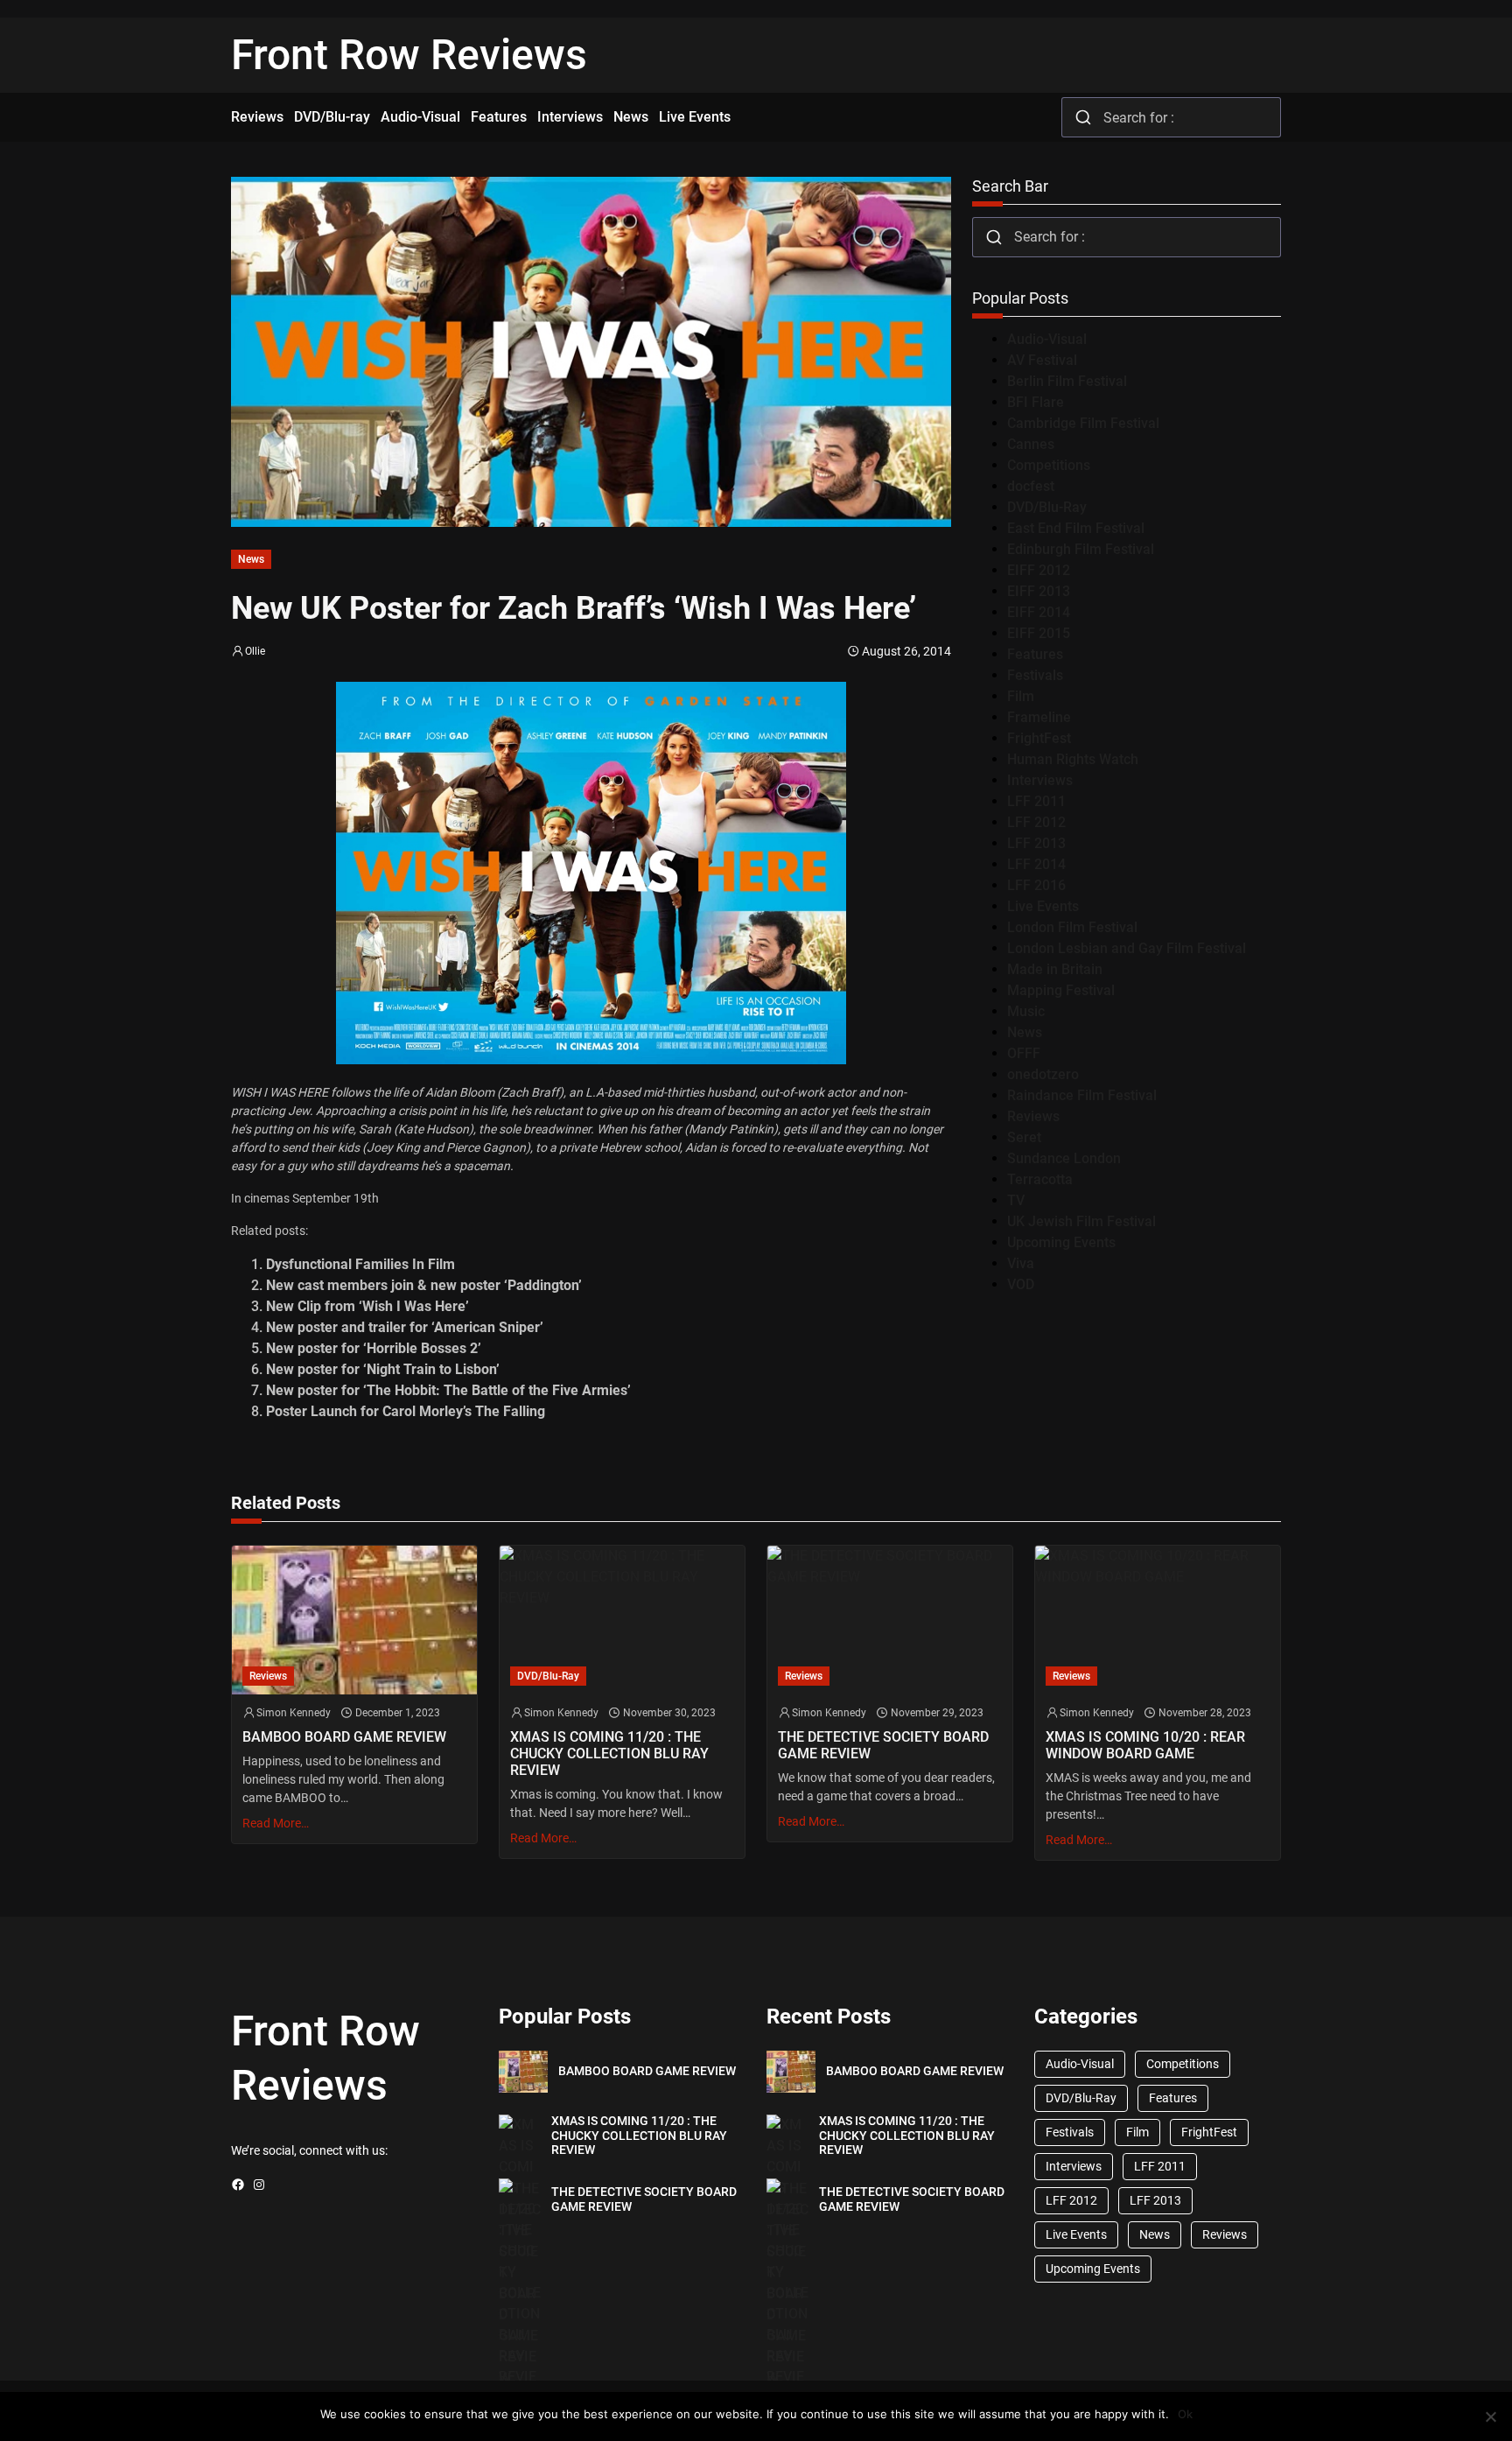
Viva (1021, 1263)
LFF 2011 (1036, 801)
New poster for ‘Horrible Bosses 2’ (374, 1348)
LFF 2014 (1036, 864)
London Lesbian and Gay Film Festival (1127, 948)
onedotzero (1043, 1074)
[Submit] (1083, 117)
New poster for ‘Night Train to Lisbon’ (383, 1369)
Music (1026, 1011)
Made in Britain (1055, 969)
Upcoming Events (1061, 1242)
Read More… (276, 1823)
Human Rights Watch (1073, 759)
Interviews (1040, 780)
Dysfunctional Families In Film (360, 1264)
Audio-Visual (1047, 339)
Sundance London (1064, 1158)
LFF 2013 (1036, 843)
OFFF (1024, 1053)
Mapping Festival (1061, 990)
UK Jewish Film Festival (1081, 1221)
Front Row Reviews (409, 55)
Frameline (1039, 717)
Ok (1185, 2414)
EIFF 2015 (1039, 633)
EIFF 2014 (1039, 612)
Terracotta (1040, 1179)
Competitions (1049, 465)
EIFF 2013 (1039, 591)
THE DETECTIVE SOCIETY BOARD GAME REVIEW (883, 1745)
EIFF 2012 (1039, 570)
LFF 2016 (1036, 885)
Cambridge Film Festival (1083, 423)
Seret (1024, 1137)
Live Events (1043, 906)
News (251, 559)
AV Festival (1042, 360)
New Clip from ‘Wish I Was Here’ (367, 1306)
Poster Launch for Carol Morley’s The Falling (406, 1411)
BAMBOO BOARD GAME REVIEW (344, 1737)
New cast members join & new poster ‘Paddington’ (424, 1285)
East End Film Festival (1076, 528)
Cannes (1031, 444)
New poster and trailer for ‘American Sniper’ (405, 1327)
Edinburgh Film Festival (1081, 549)
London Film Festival (1072, 927)
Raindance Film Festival (1082, 1095)
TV (1016, 1200)
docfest (1031, 486)
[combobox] (1171, 117)
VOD (1021, 1284)
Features (1035, 654)
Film (1021, 696)
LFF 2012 (1036, 822)
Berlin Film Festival (1067, 381)
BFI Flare (1036, 402)
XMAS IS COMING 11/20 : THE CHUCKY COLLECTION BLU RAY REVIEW (609, 1754)
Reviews (1033, 1116)
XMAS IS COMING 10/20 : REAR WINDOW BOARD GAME (1145, 1745)
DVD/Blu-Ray (1047, 507)
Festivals (1035, 675)
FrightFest (1039, 738)
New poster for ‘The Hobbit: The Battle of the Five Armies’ (448, 1390)
